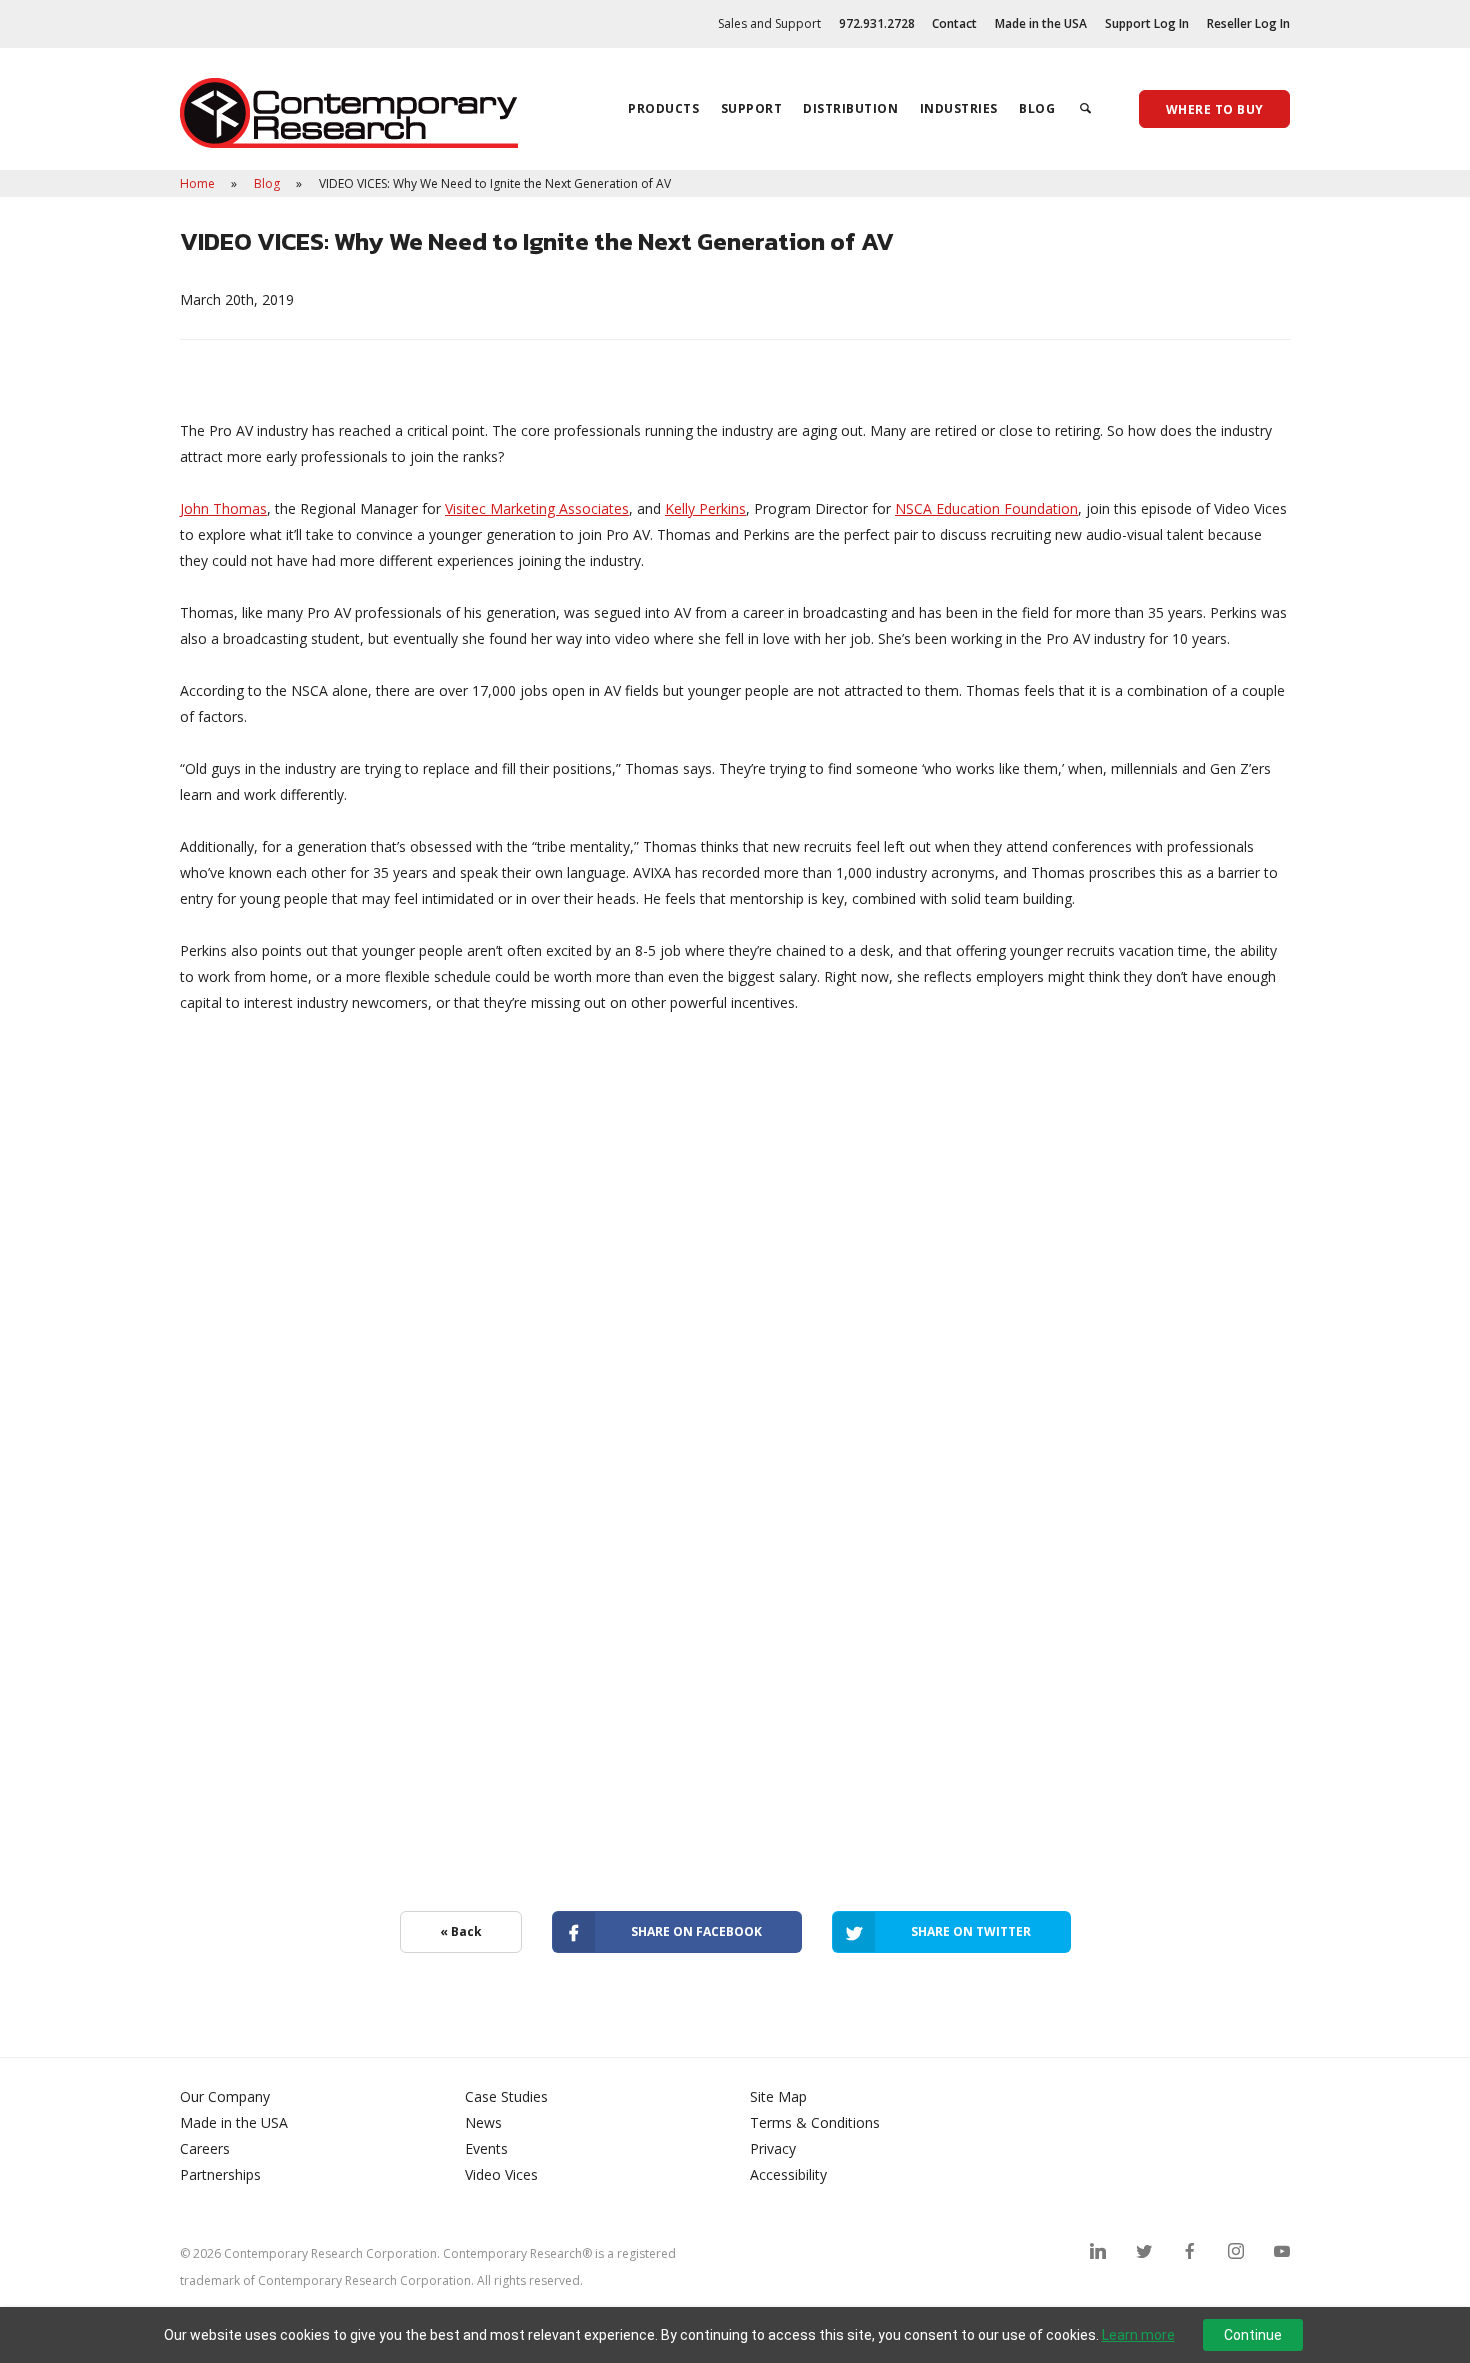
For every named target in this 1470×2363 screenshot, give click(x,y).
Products (663, 108)
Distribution (850, 108)
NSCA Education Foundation (986, 508)
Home (199, 183)
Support (752, 108)
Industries (959, 108)
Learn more (1138, 2335)
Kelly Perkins (705, 508)
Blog (1037, 108)
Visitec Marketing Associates (537, 508)
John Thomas (223, 508)
